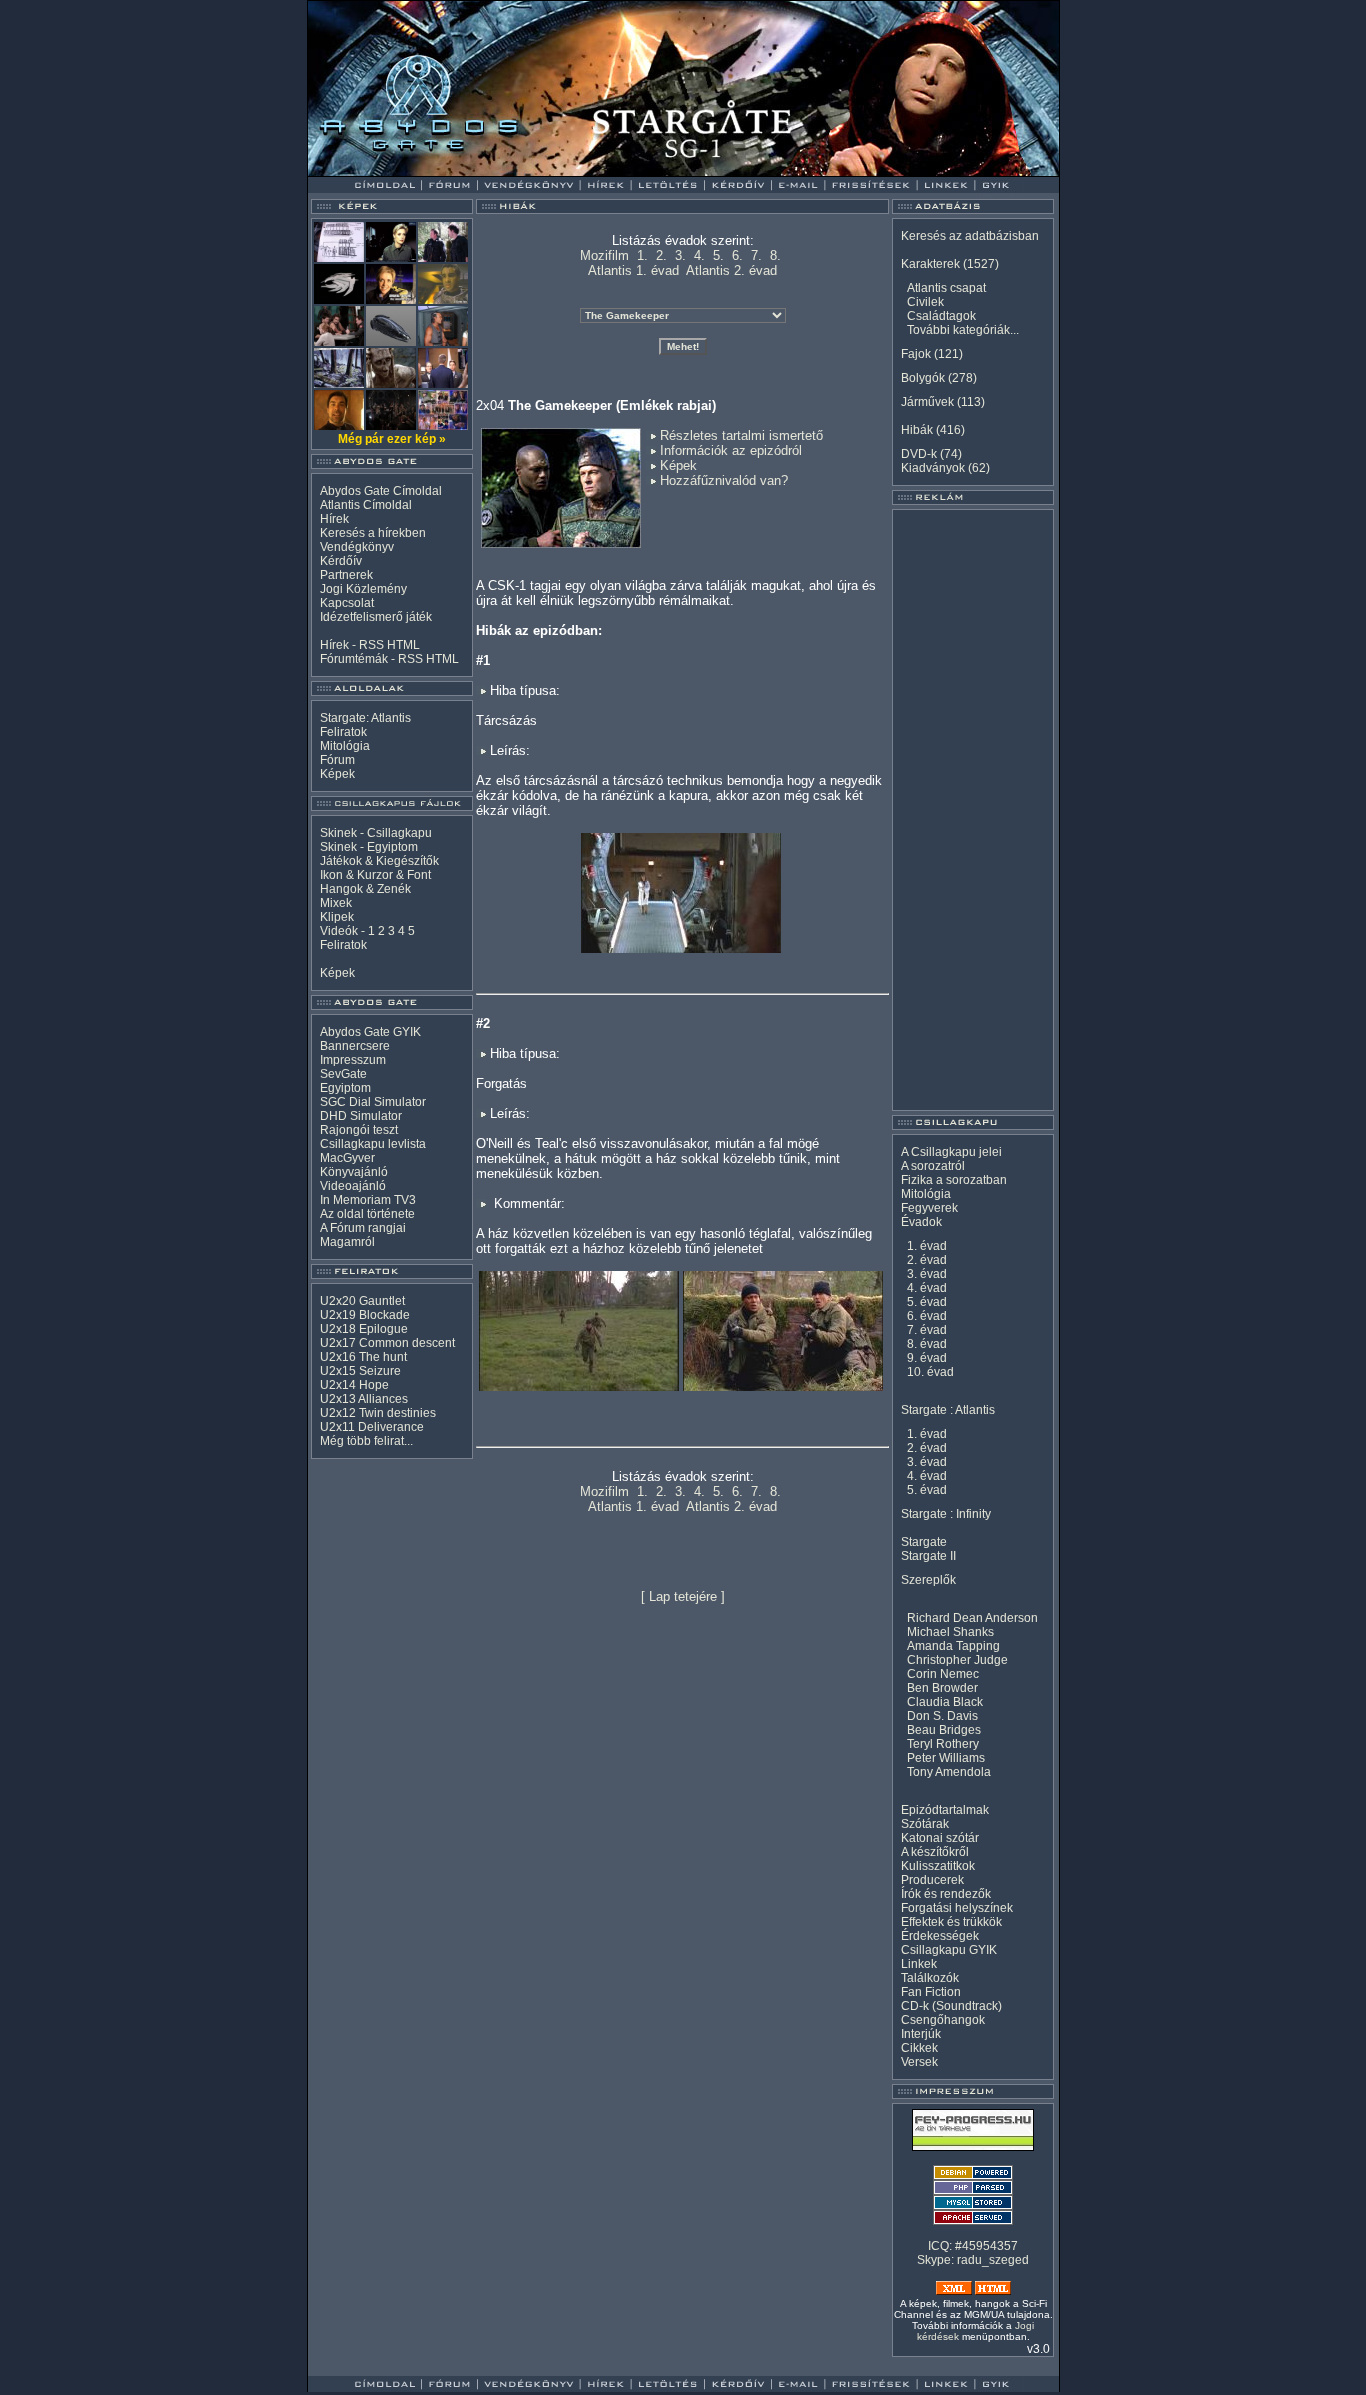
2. (661, 255)
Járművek (927, 402)
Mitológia (345, 746)
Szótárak (925, 1824)
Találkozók (930, 1978)
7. (756, 255)
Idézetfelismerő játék (376, 617)
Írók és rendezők (946, 1894)
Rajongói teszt (359, 1130)
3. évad (927, 1274)
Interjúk (921, 2034)
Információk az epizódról (731, 450)
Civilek (925, 302)
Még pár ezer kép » (392, 439)
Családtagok (941, 316)
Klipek (337, 917)
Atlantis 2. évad (731, 270)
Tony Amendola (949, 1772)
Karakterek (930, 264)
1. (642, 255)
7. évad (927, 1330)
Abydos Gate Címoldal (381, 491)
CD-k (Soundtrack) (951, 2006)
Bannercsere (355, 1046)
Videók (339, 931)
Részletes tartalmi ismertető (741, 435)
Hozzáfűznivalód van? (724, 480)
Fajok (916, 354)
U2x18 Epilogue (364, 1329)
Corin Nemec (943, 1674)
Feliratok (343, 732)
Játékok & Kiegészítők (379, 861)
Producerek (932, 1880)
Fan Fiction (931, 1992)
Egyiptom (345, 1088)
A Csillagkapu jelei (951, 1152)
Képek (337, 774)
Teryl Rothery (943, 1744)
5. (718, 255)
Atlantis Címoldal (366, 505)
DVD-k (919, 454)
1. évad (927, 1246)
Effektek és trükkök (951, 1922)
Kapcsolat (347, 603)
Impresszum (353, 1060)
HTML (403, 645)
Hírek (334, 519)
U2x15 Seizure (360, 1371)
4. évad (927, 1288)
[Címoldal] (437, 171)
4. (699, 255)
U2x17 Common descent (387, 1343)
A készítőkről (935, 1852)
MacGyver (347, 1158)
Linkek (919, 1964)
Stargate (924, 1542)
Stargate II (928, 1556)
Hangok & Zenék (365, 889)
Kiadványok (933, 468)
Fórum (337, 760)
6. (737, 255)
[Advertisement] (973, 810)
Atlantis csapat (946, 288)
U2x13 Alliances (364, 1399)
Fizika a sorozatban (954, 1180)
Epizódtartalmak (945, 1810)
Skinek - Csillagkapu (376, 833)
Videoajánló (353, 1186)
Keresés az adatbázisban (970, 236)
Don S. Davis (942, 1716)
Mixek (336, 903)
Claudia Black (945, 1702)
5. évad (927, 1302)
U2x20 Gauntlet (362, 1301)
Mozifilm (604, 255)
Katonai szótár (940, 1838)
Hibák (917, 430)
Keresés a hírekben (373, 533)
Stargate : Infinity (946, 1514)
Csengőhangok (943, 2020)
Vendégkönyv (357, 547)
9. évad (927, 1358)
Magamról (347, 1242)
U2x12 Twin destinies (378, 1413)
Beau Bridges (944, 1730)
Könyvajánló (354, 1172)
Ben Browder (942, 1688)
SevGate (343, 1074)
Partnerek (346, 575)
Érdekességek (940, 1936)
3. (680, 255)
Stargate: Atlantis (365, 718)
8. (775, 255)
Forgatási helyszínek (957, 1908)
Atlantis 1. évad (633, 270)
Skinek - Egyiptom (369, 847)
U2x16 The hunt (363, 1357)
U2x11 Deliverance (372, 1427)
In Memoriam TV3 (368, 1200)
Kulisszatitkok (938, 1866)
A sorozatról (933, 1166)
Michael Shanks (950, 1632)
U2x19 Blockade (365, 1315)
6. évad (927, 1316)
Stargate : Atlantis (948, 1410)
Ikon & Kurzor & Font (375, 875)
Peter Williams (946, 1758)
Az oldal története (367, 1214)
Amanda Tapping (953, 1646)
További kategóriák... (963, 330)
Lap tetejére (683, 1596)
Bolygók (923, 378)
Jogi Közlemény (363, 589)
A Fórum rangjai (363, 1228)
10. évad (930, 1372)
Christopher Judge (957, 1660)
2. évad (927, 1260)
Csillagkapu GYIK (949, 1950)
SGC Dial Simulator (373, 1102)
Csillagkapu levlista (373, 1144)
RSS (371, 645)
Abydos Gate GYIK (370, 1032)
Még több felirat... (366, 1441)
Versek (919, 2062)
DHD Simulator (361, 1116)
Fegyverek (929, 1208)
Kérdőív (341, 561)
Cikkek (919, 2048)
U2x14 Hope (354, 1385)
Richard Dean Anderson (972, 1618)
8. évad (927, 1344)
